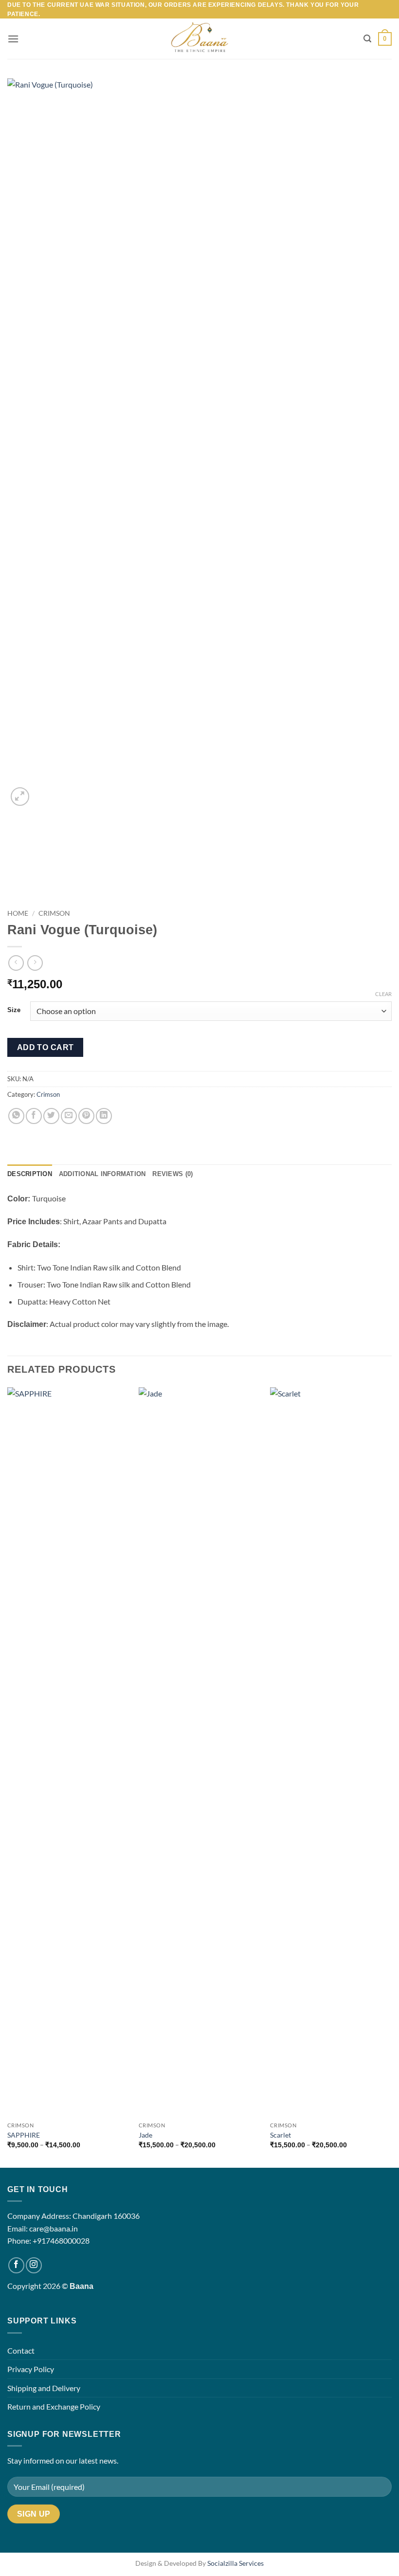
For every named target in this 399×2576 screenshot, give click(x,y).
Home (18, 913)
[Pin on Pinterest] (86, 1116)
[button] (13, 39)
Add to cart (45, 1047)
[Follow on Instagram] (34, 2265)
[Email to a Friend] (69, 1116)
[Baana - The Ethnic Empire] (200, 39)
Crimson (54, 913)
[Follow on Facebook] (16, 2265)
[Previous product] (35, 963)
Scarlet (281, 2135)
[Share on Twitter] (51, 1116)
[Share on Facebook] (34, 1116)
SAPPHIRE (24, 2135)
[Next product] (16, 963)
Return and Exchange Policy (54, 2406)
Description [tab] (30, 1174)
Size (14, 1010)
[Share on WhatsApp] (16, 1116)
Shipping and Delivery (44, 2388)
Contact (21, 2350)
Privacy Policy (31, 2369)
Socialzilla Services (236, 2563)
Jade (145, 2135)
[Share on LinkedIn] (104, 1116)
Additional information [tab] (102, 1174)
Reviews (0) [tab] (172, 1174)
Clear (383, 994)
